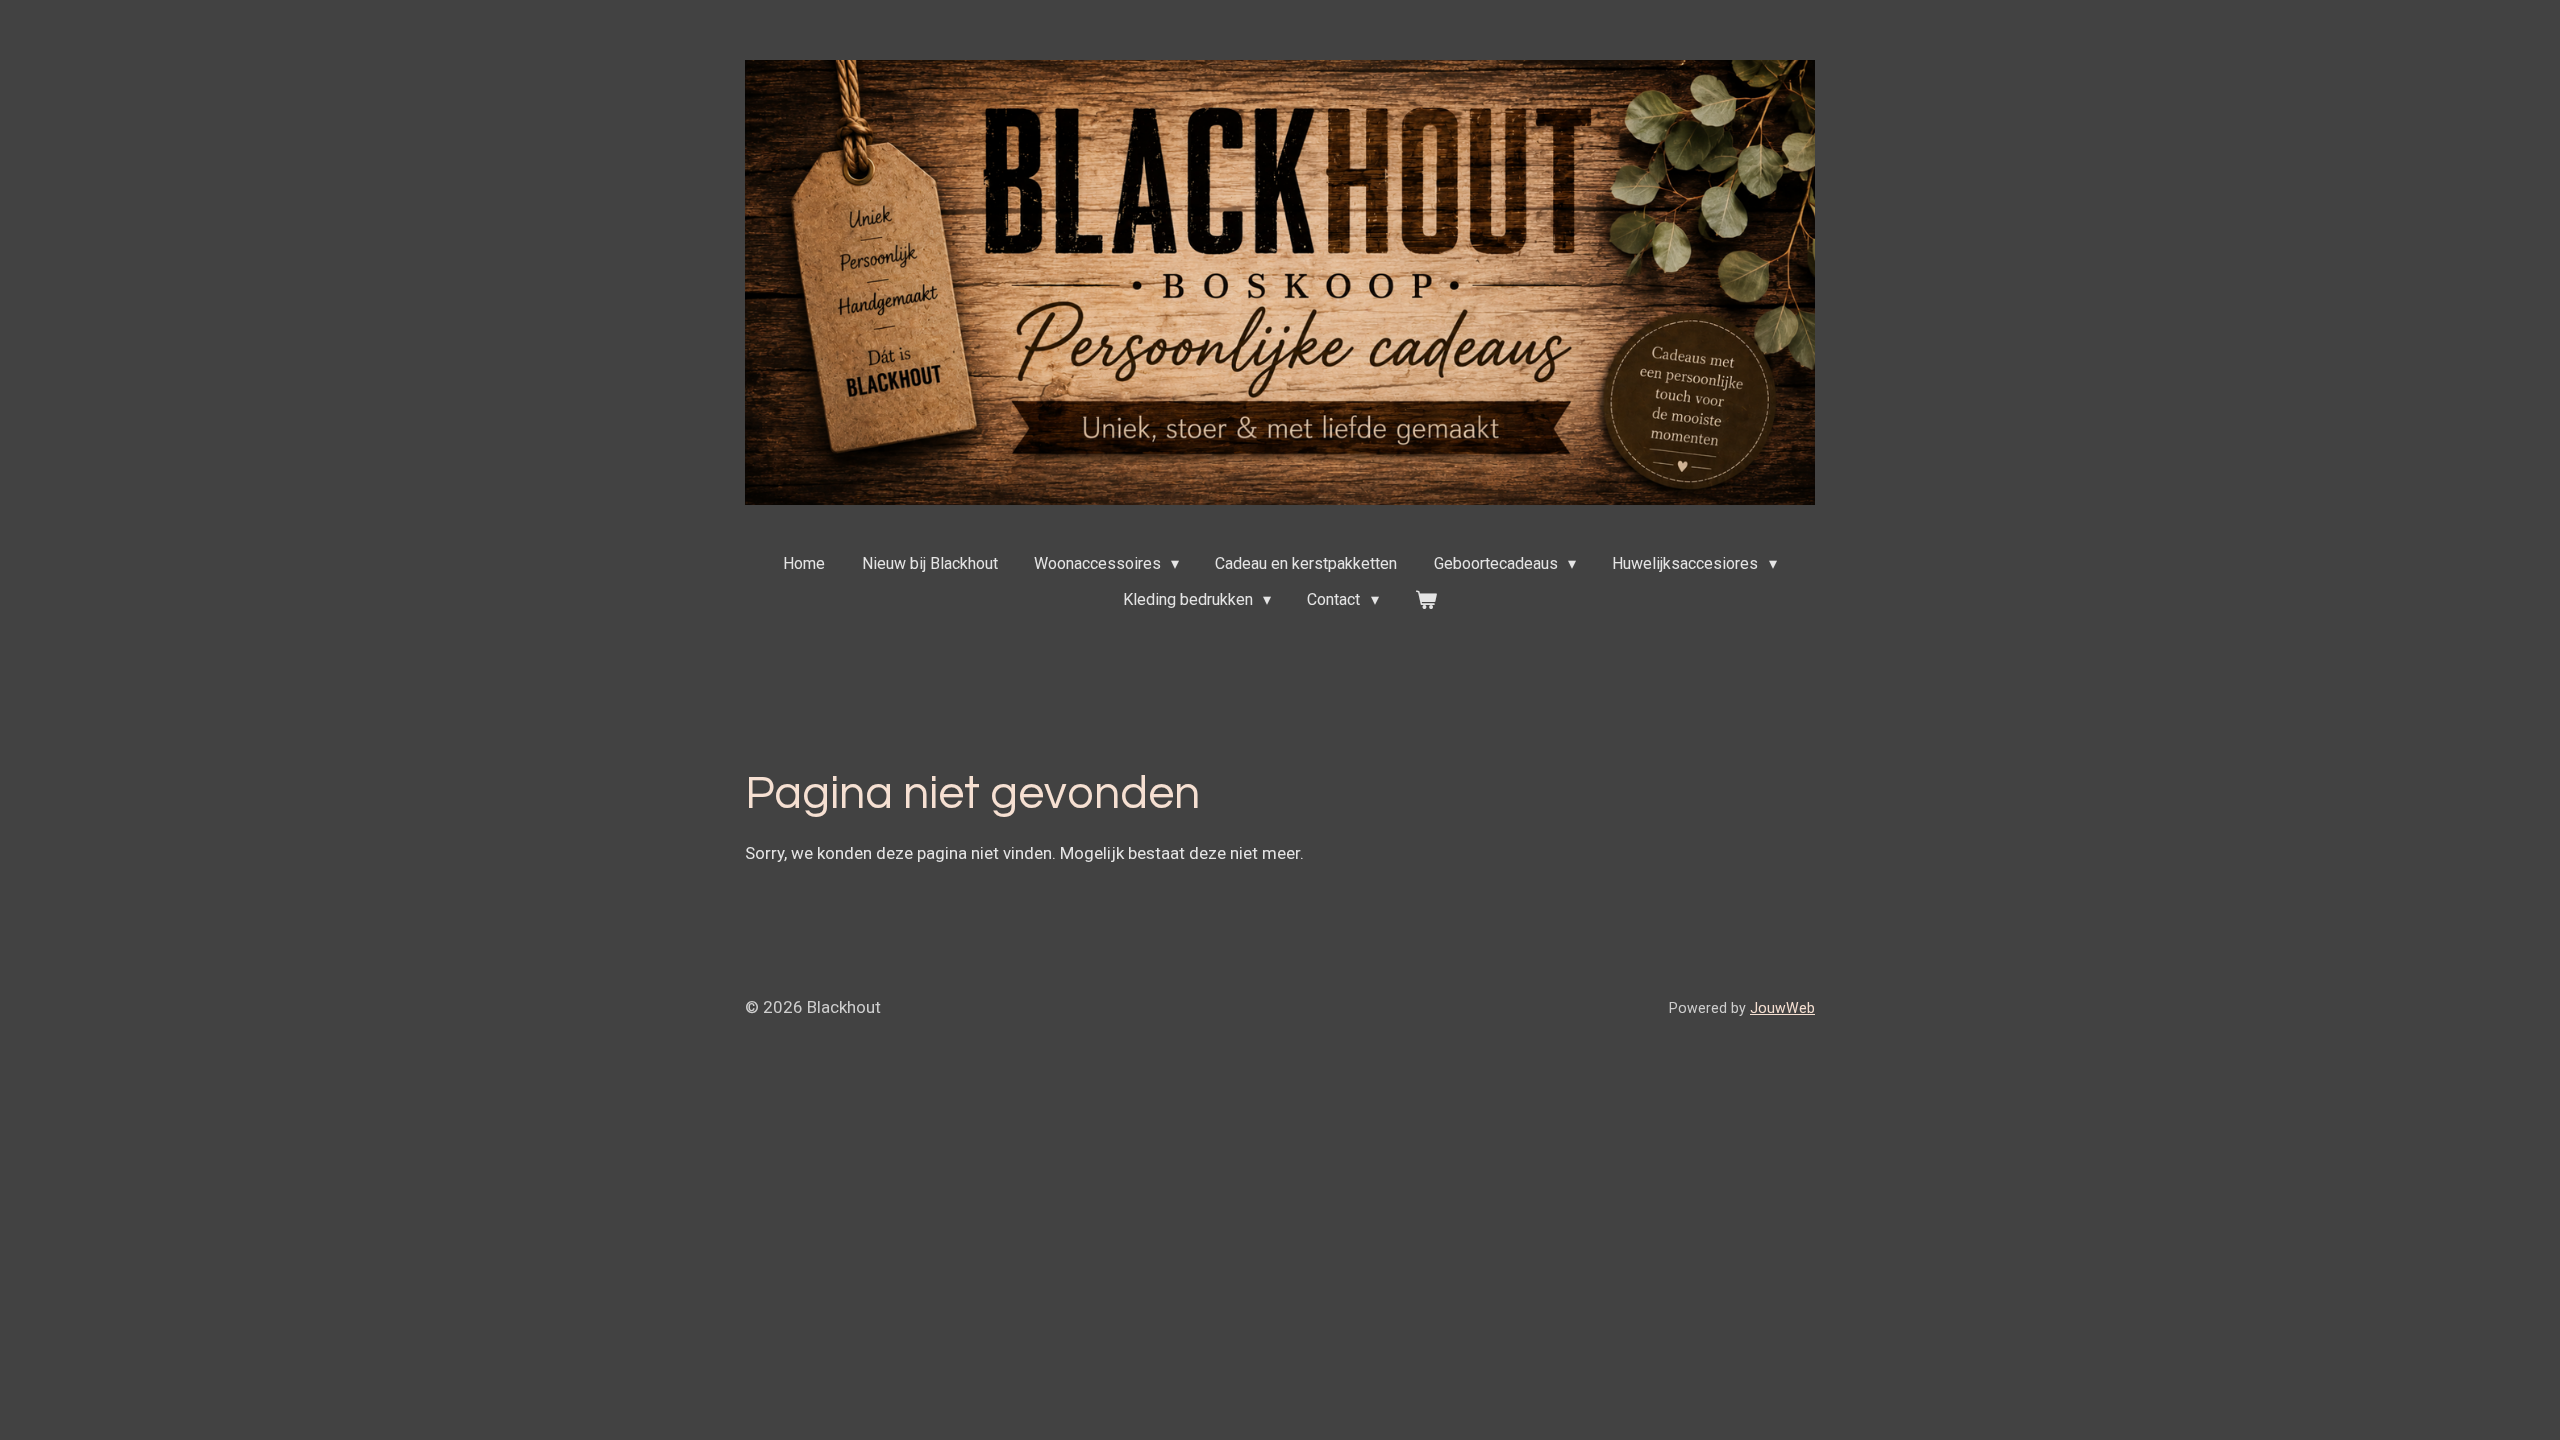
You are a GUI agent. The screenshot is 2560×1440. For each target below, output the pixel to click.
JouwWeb (1782, 1008)
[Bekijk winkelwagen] (1426, 600)
